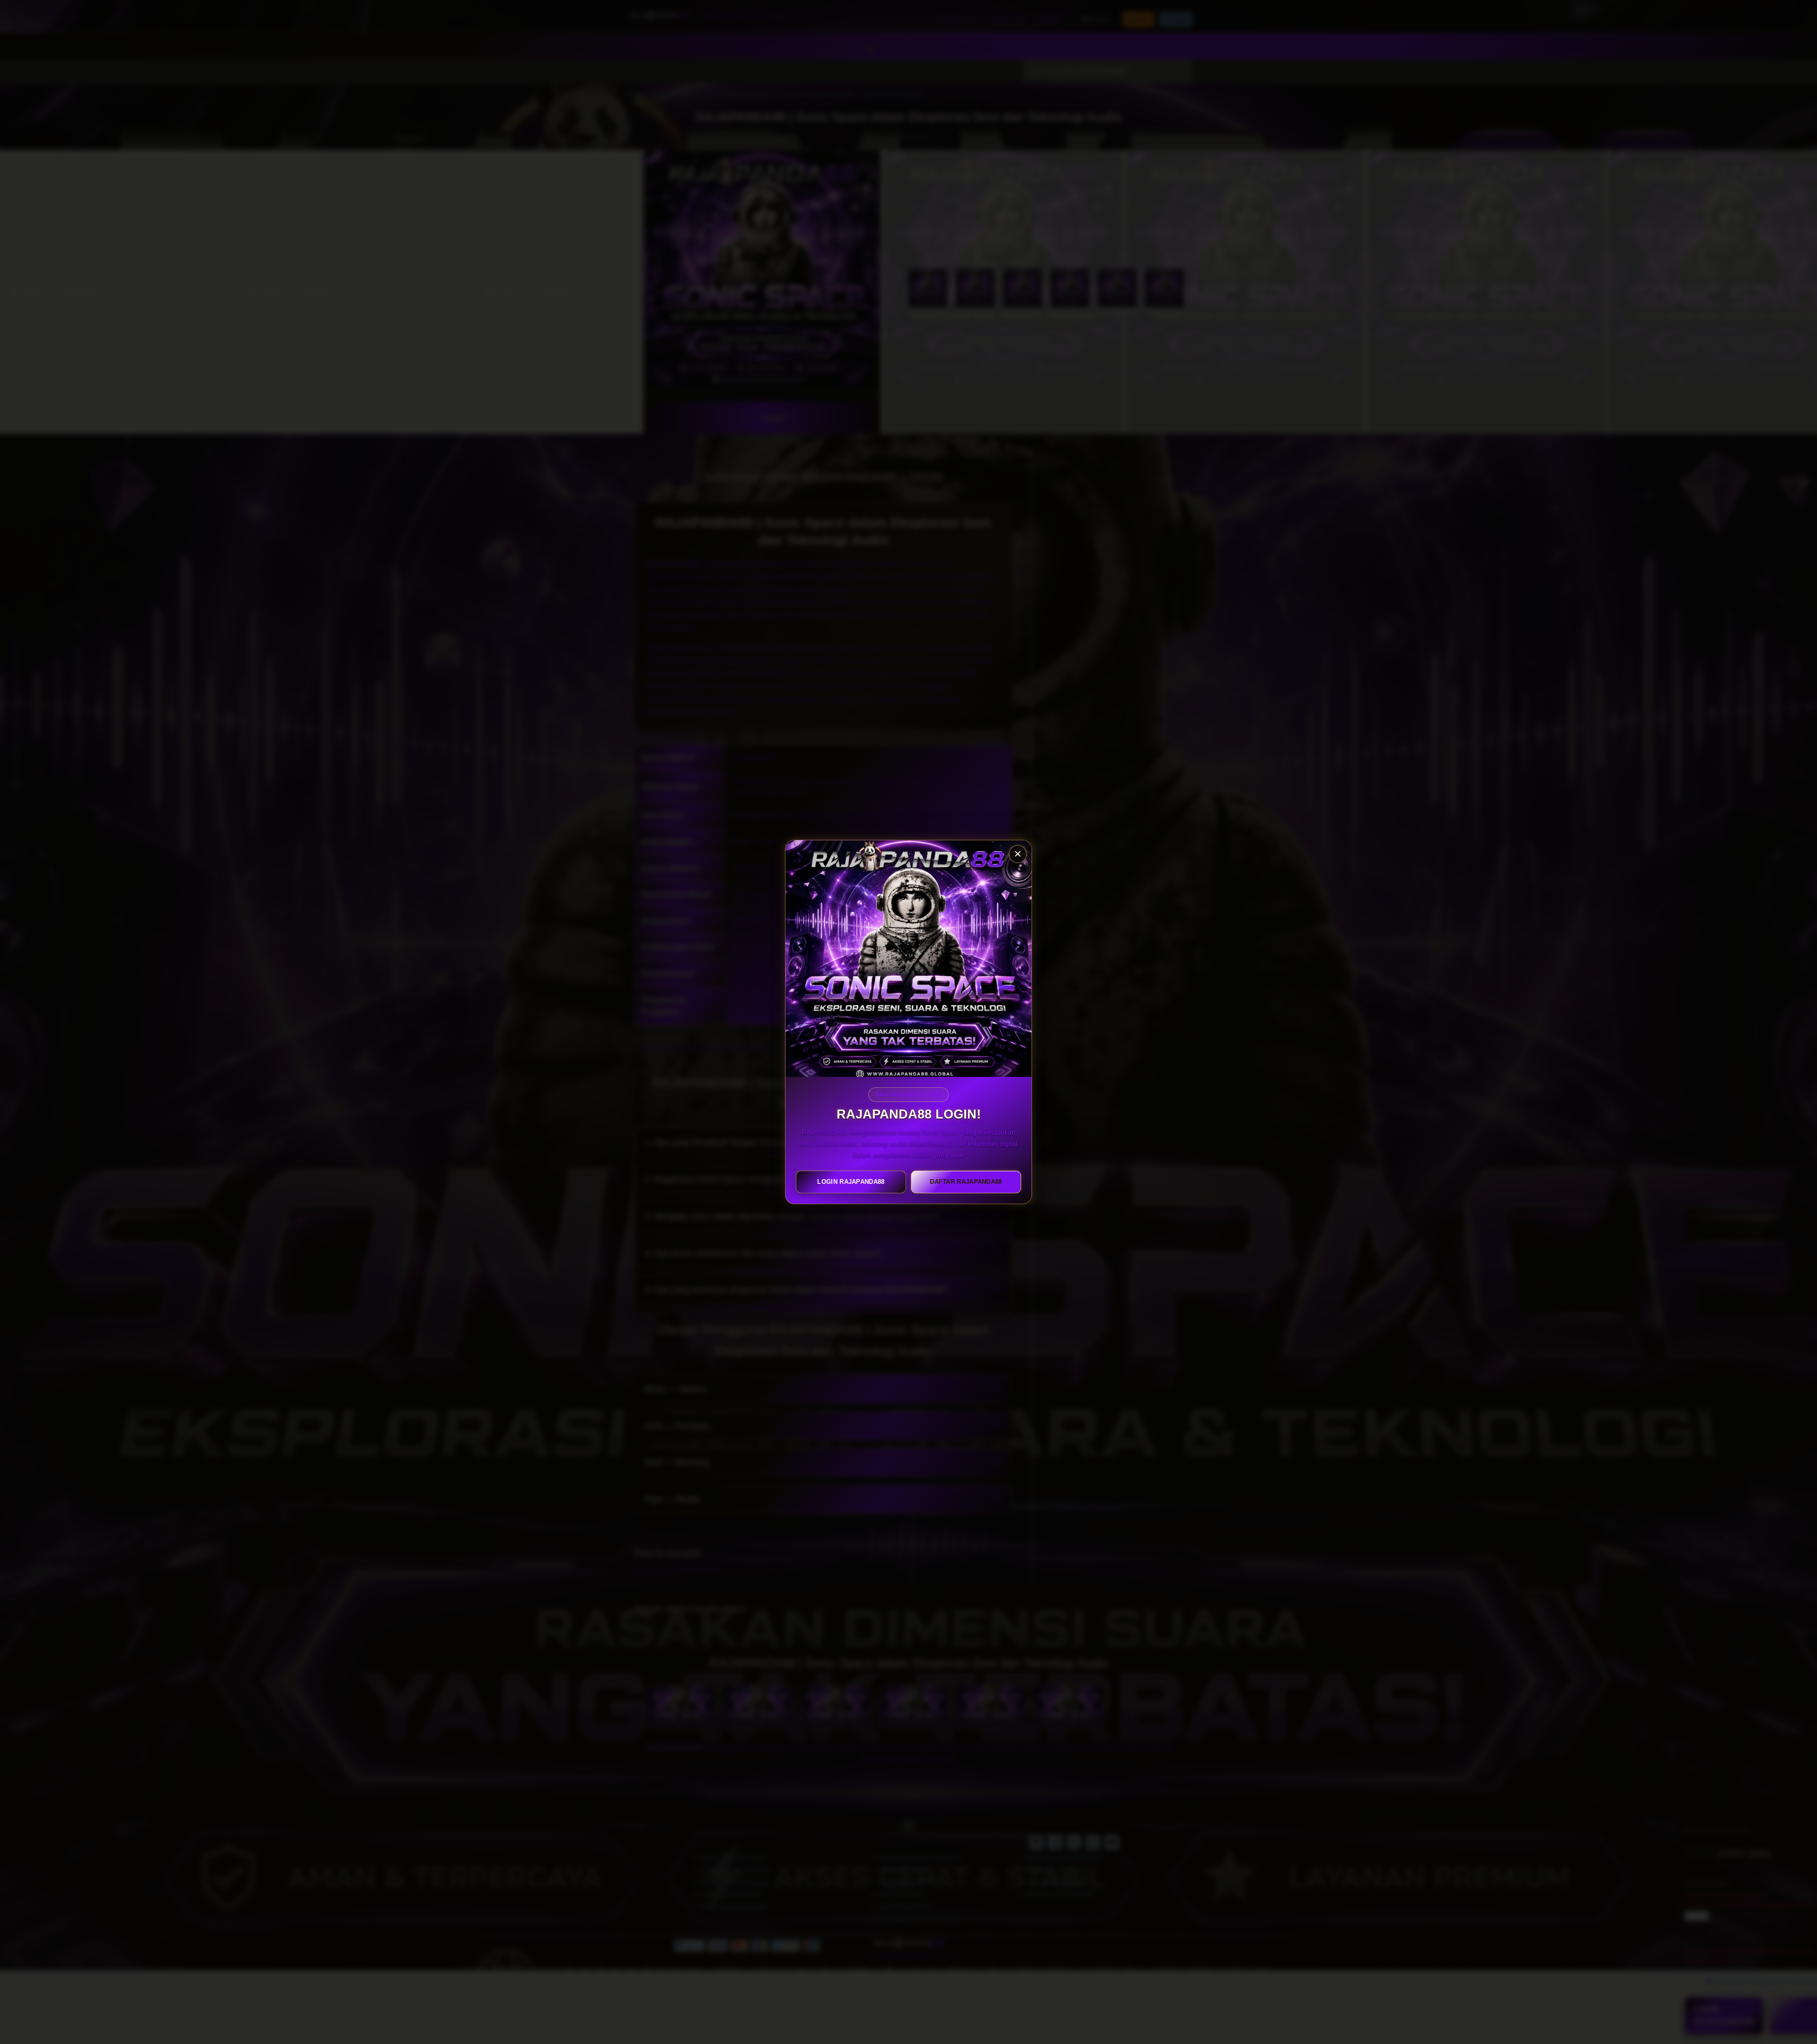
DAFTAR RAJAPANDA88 (966, 1182)
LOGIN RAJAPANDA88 (851, 1182)
